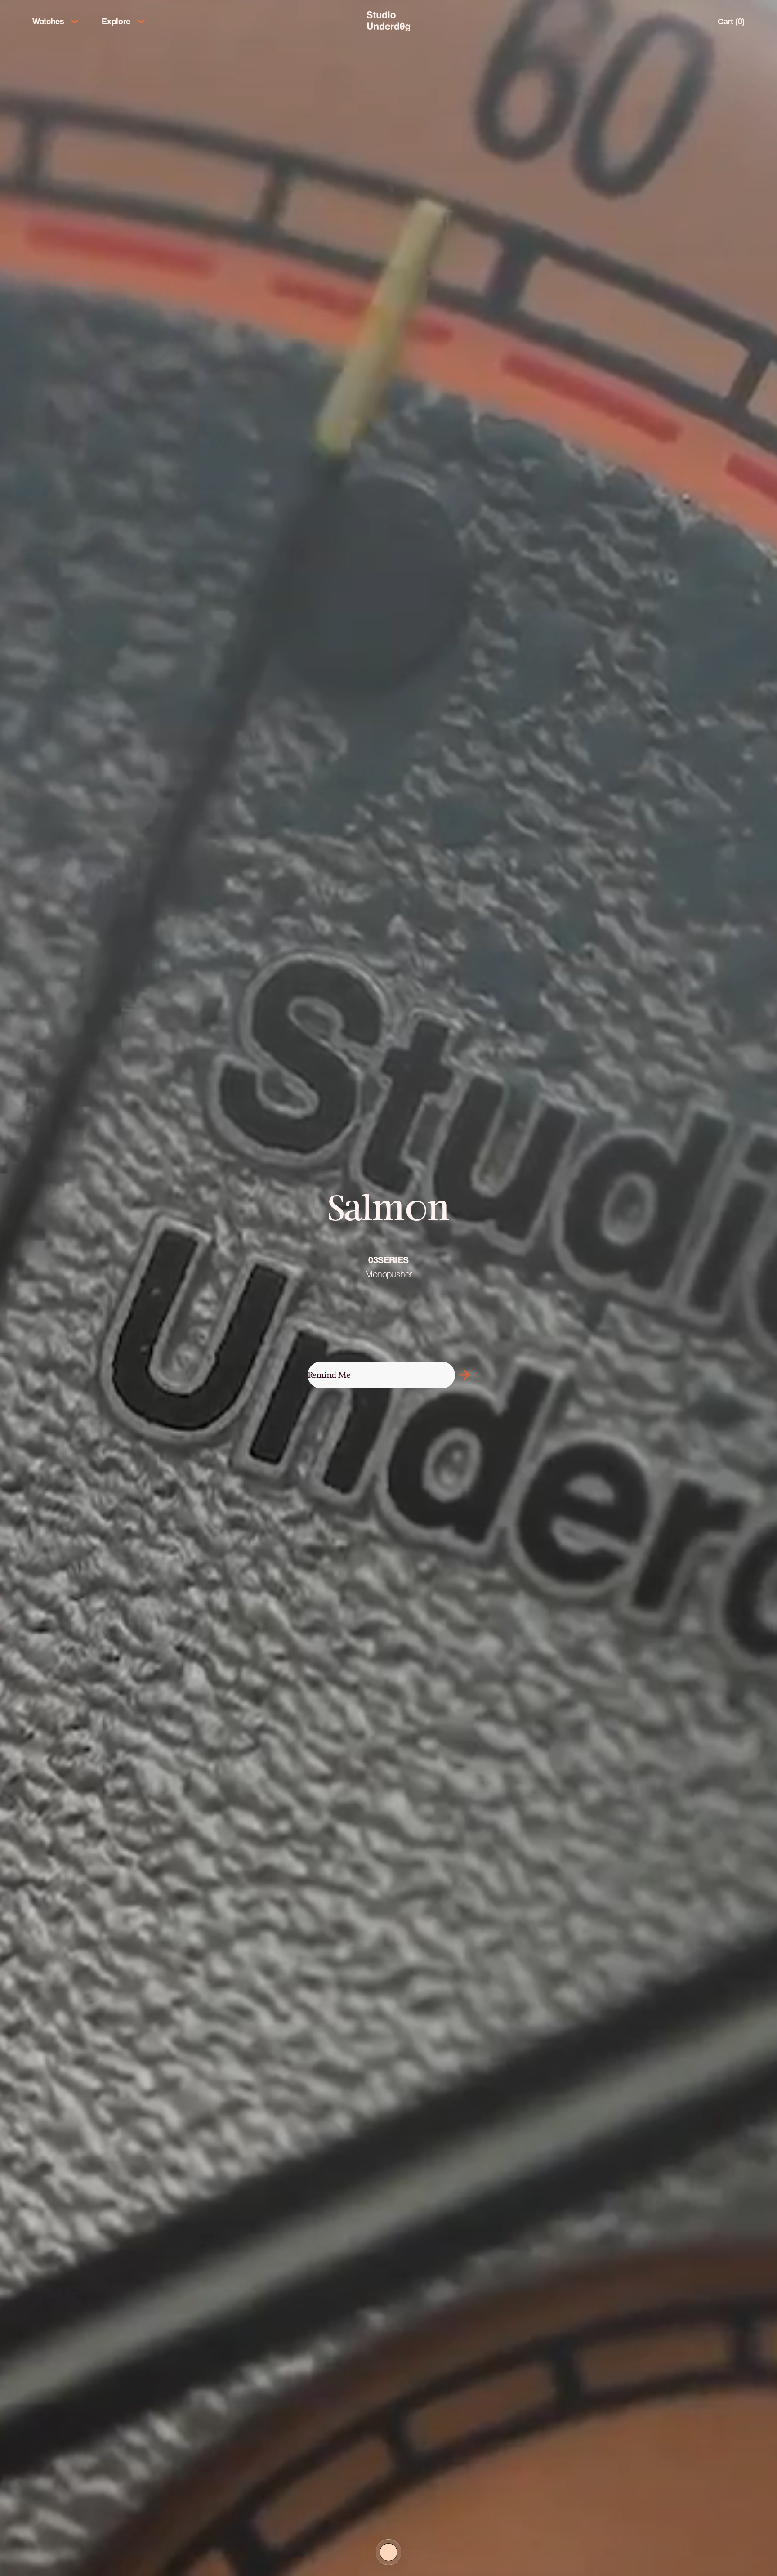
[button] (464, 1375)
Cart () (731, 21)
